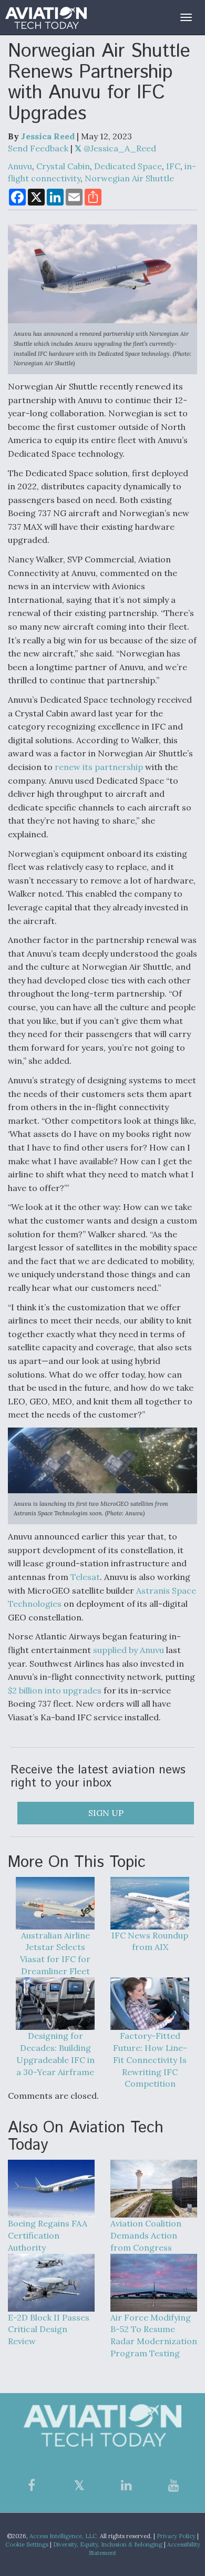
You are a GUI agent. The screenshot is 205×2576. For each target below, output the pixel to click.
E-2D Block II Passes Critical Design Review (49, 2329)
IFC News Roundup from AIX (150, 1941)
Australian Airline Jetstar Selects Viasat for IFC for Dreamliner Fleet (55, 1953)
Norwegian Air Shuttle (129, 178)
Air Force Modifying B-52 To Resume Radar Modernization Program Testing (154, 2336)
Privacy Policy (176, 2536)
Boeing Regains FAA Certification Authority (48, 2235)
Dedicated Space (128, 166)
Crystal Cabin (63, 166)
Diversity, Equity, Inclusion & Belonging (108, 2544)
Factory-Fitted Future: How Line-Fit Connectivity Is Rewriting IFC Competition (150, 2060)
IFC (173, 166)
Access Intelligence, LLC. (64, 2536)
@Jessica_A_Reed (119, 148)
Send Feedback (38, 148)
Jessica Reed (48, 136)
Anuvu (20, 166)
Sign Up (106, 1813)
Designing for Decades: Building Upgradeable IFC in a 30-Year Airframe (55, 2054)
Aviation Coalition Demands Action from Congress (146, 2235)
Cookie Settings (27, 2544)
